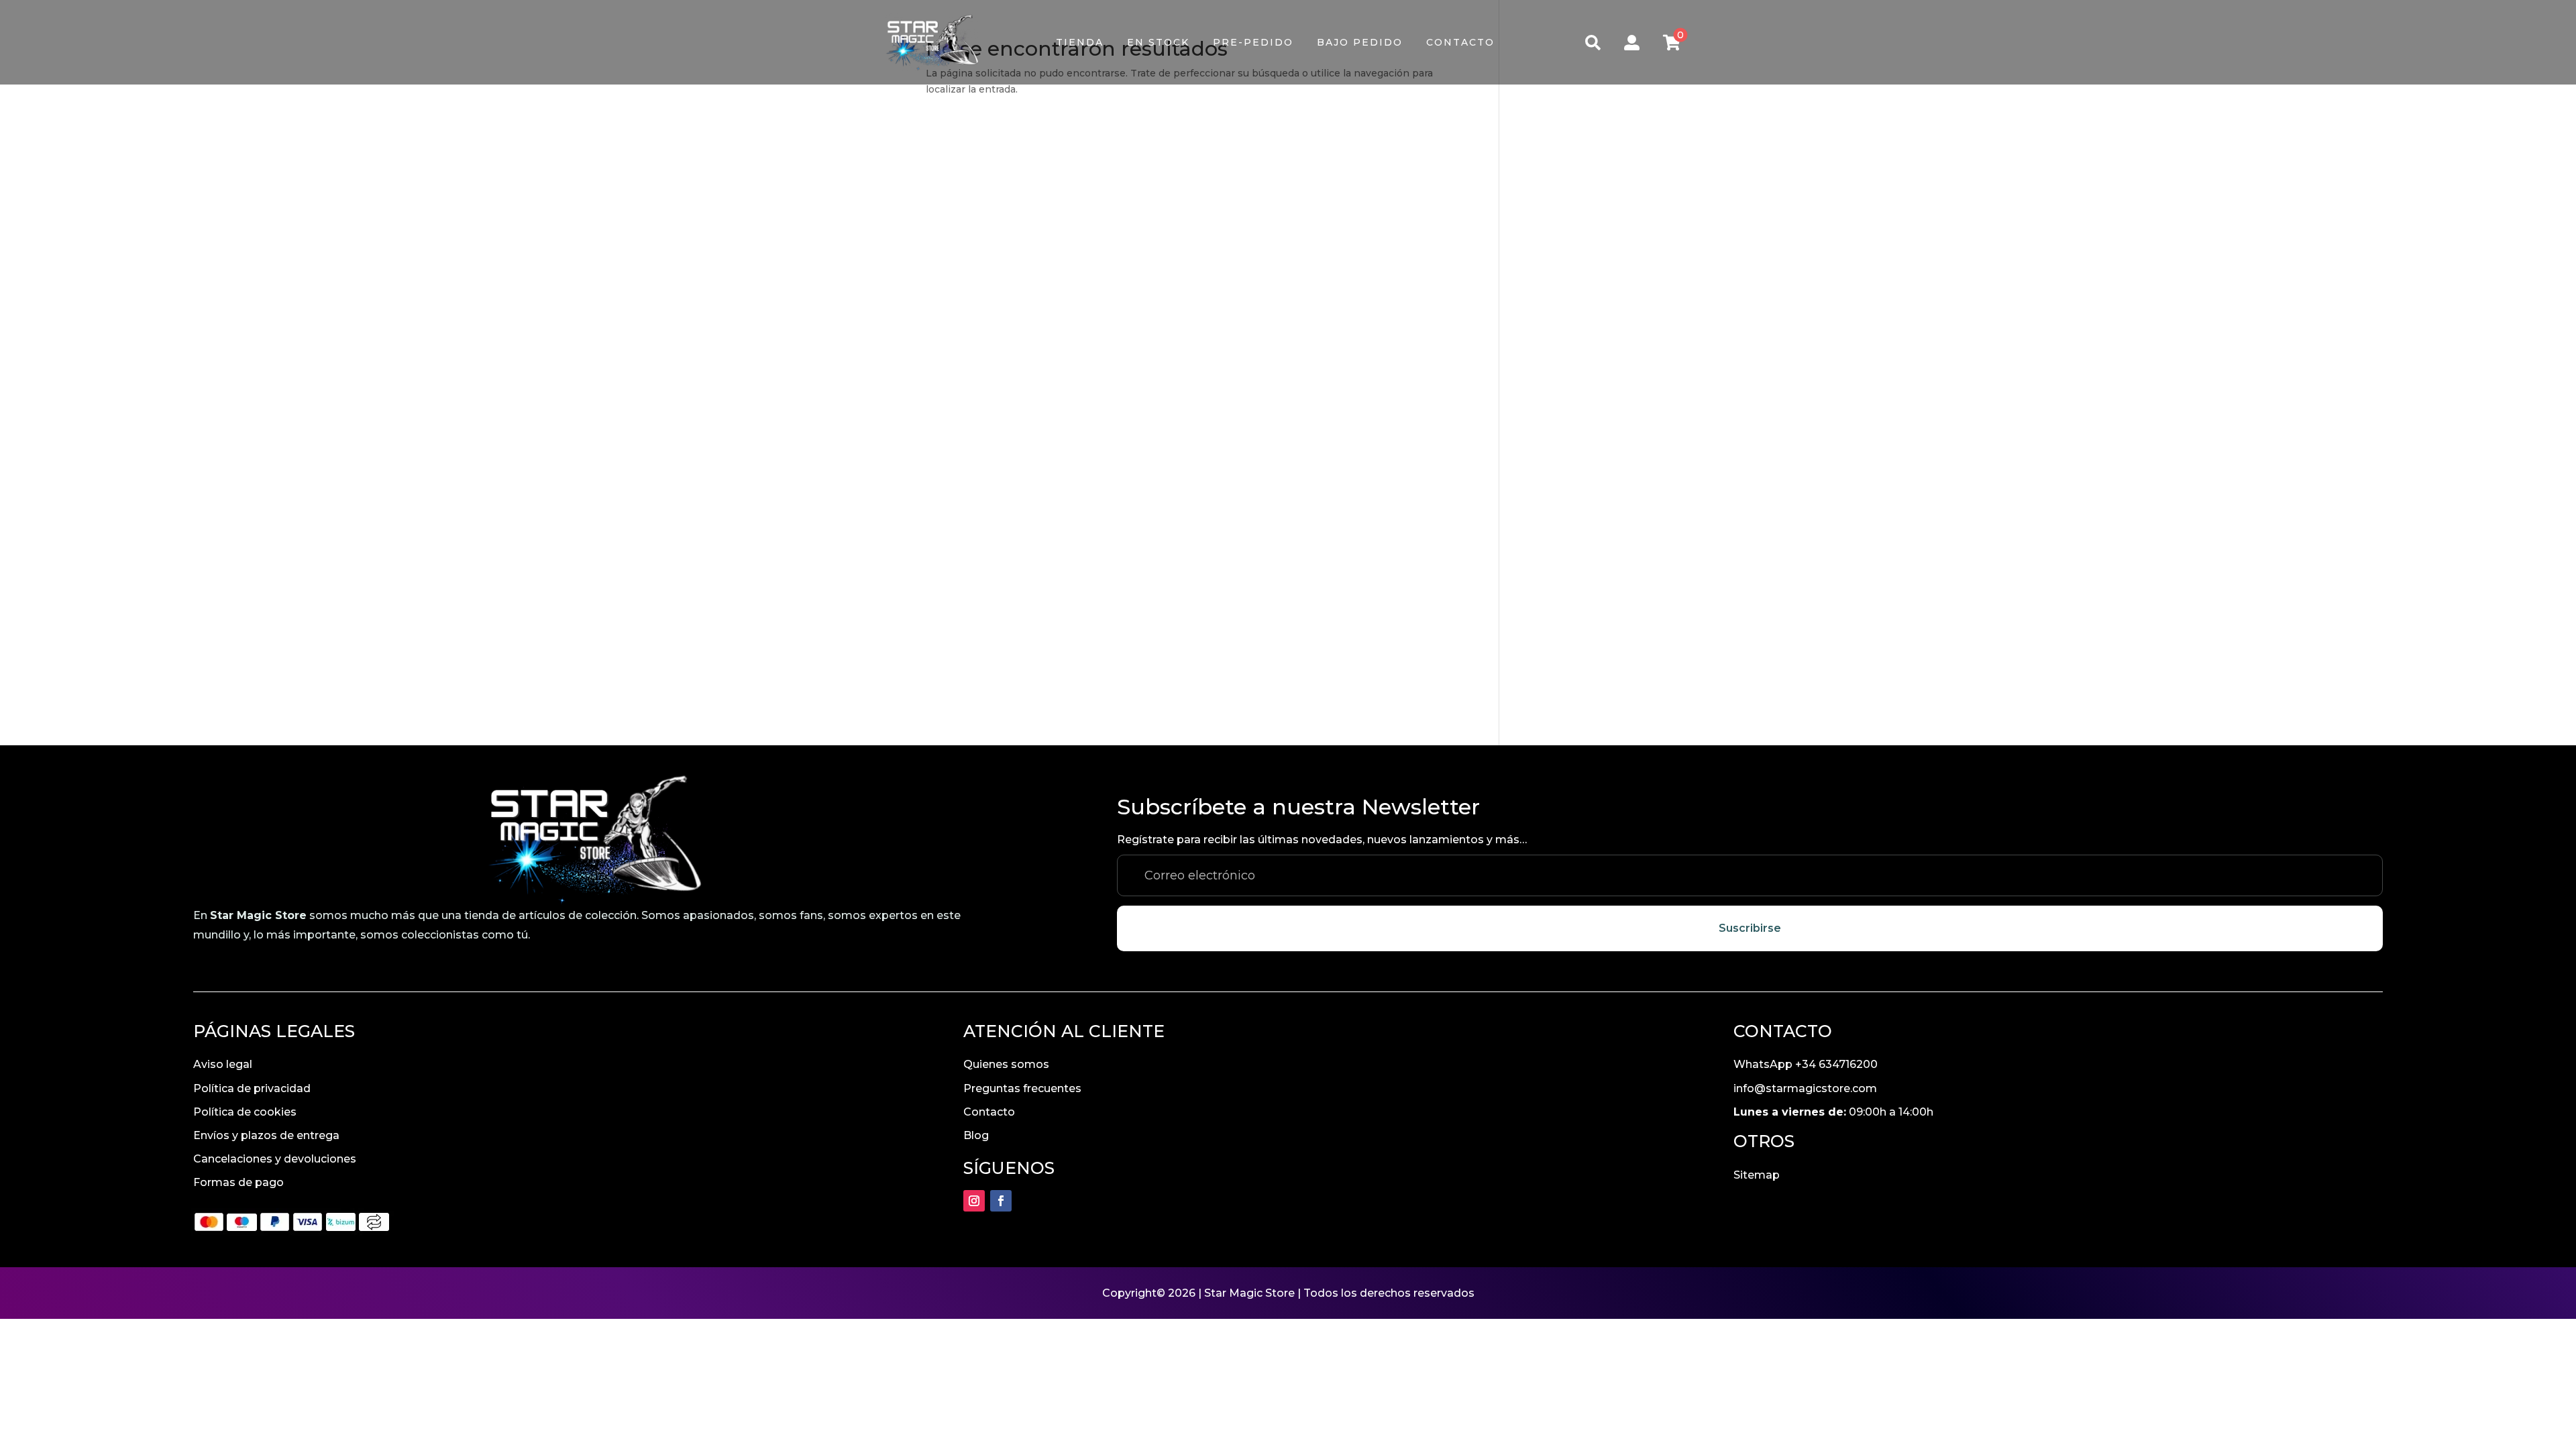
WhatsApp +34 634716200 (1806, 1064)
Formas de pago (238, 1182)
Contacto (989, 1112)
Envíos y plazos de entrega (266, 1135)
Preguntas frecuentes (1022, 1088)
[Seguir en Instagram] (974, 1201)
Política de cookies (245, 1112)
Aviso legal (223, 1064)
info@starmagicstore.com (1805, 1088)
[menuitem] (1080, 42)
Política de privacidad (252, 1088)
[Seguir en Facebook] (1001, 1201)
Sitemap (1757, 1175)
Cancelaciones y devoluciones (275, 1159)
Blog (976, 1135)
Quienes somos (1006, 1064)
